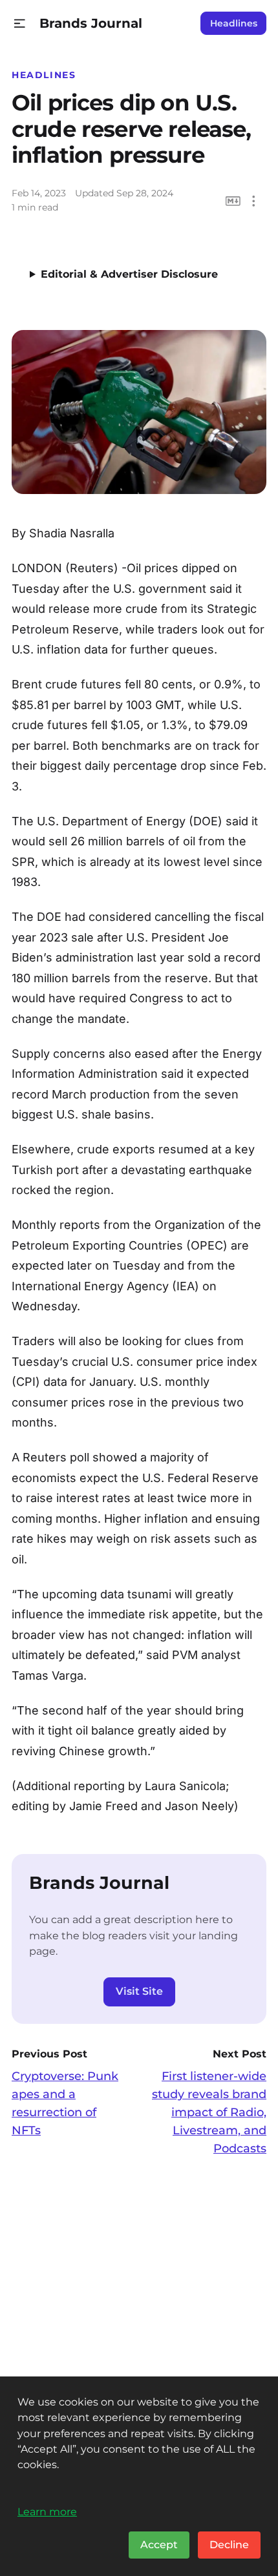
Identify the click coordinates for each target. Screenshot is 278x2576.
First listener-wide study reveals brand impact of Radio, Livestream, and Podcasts (209, 2112)
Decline (229, 2545)
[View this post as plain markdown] (233, 201)
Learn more (47, 2511)
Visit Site (139, 1991)
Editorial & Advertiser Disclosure (129, 274)
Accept (159, 2545)
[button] (20, 24)
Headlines (234, 23)
